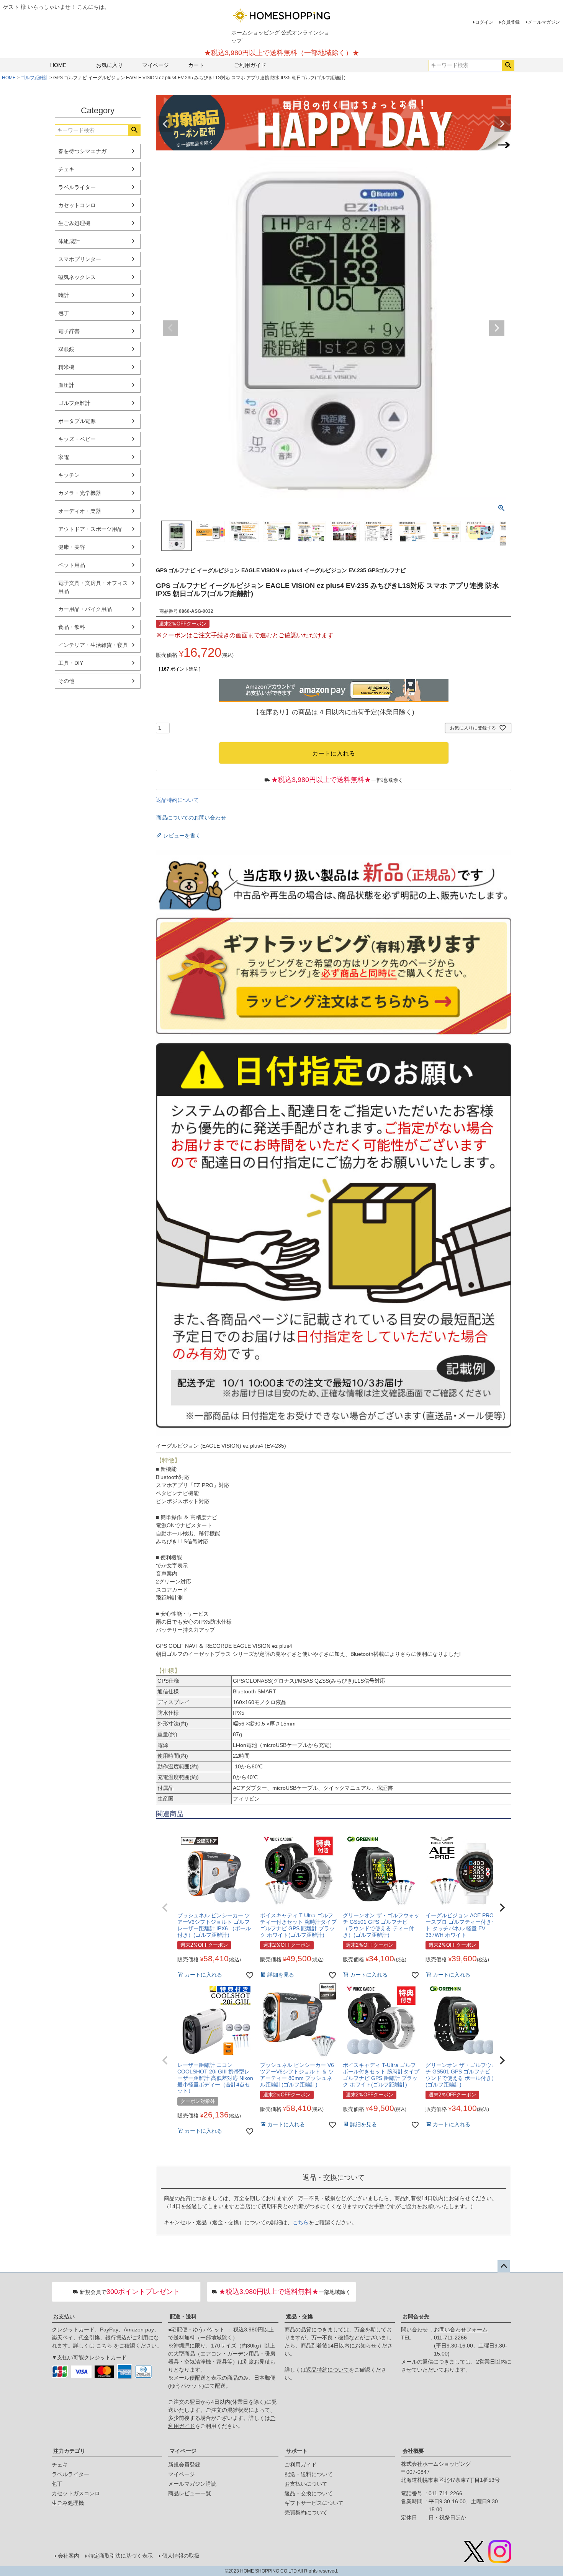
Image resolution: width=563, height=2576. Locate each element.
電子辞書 (69, 331)
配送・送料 (183, 2316)
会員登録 (511, 22)
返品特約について (177, 800)
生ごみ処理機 (74, 223)
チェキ (66, 169)
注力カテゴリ (69, 2451)
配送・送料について (309, 2474)
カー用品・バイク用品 (85, 609)
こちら (301, 2222)
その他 (66, 681)
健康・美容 (72, 547)
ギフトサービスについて (314, 2503)
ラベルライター (77, 187)
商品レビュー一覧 (190, 2493)
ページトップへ (504, 2266)
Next (502, 124)
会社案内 (69, 2556)
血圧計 (66, 385)
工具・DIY (71, 663)
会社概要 (413, 2451)
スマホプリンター (80, 259)
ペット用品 (72, 565)
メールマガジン (544, 22)
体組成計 (69, 241)
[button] (165, 1908)
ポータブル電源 (77, 421)
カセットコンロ (77, 205)
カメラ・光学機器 (80, 493)
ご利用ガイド (250, 65)
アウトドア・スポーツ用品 (90, 529)
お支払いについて (306, 2484)
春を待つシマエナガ (82, 151)
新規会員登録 (184, 2465)
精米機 (66, 367)
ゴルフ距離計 (34, 78)
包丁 (64, 313)
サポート (297, 2451)
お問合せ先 (416, 2316)
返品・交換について (309, 2493)
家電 (64, 457)
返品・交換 (300, 2316)
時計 (64, 295)
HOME (58, 65)
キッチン (69, 475)
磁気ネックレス (77, 277)
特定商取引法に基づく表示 (121, 2556)
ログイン (484, 22)
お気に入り (110, 65)
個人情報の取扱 (181, 2556)
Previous (165, 124)
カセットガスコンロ (76, 2493)
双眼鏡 (66, 349)
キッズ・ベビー (77, 439)
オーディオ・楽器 (80, 511)
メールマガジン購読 (192, 2484)
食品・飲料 (72, 627)
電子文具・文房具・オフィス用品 (93, 587)
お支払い (64, 2316)
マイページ (155, 65)
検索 (508, 65)
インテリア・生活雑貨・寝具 (93, 645)
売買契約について (306, 2512)
